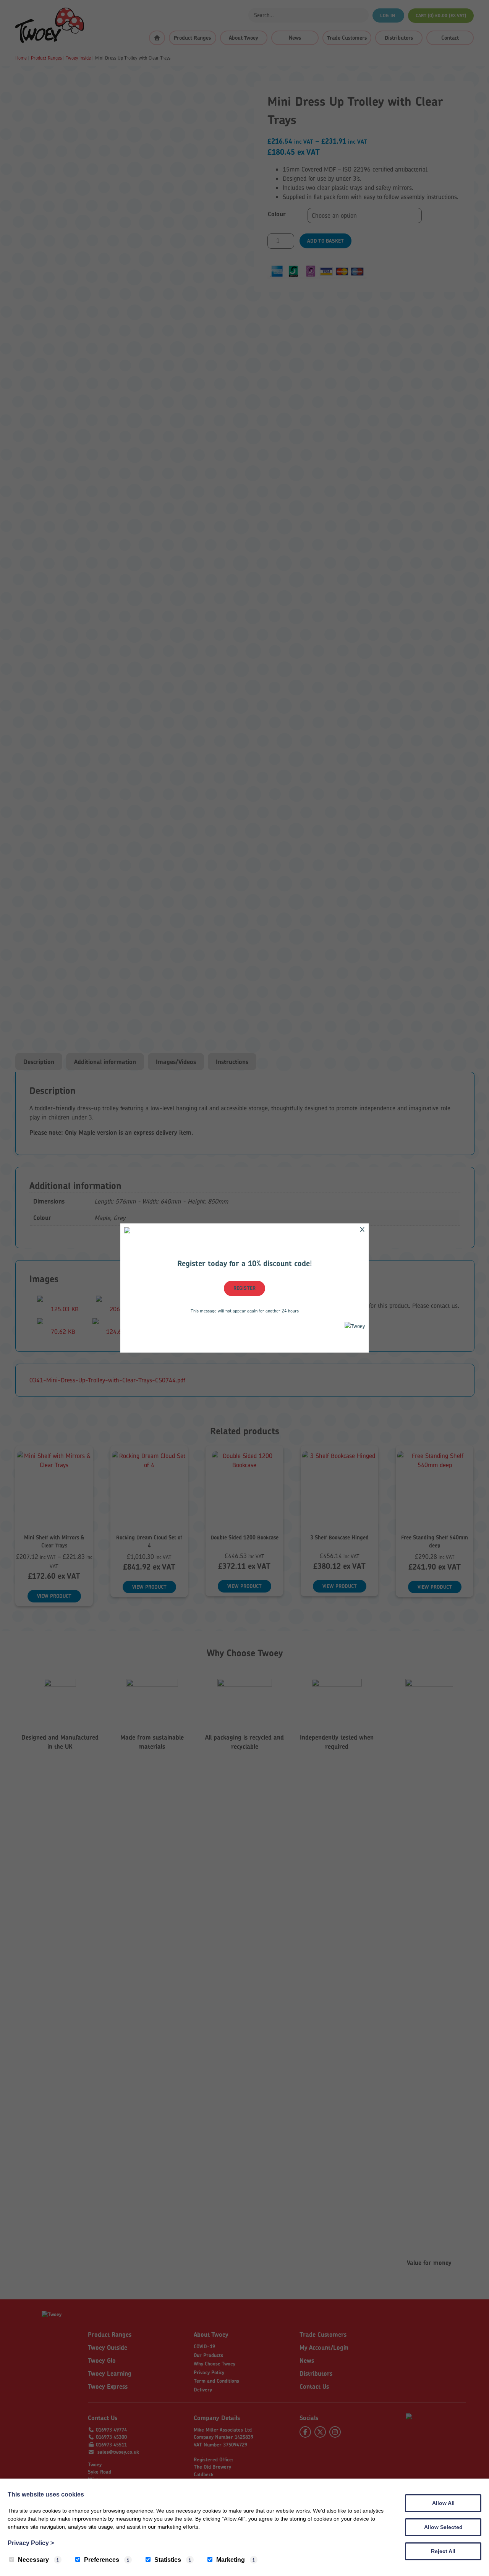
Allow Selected (443, 2527)
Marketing (231, 2560)
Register (244, 1288)
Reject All (443, 2551)
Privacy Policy (31, 2543)
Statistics (168, 2560)
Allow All (443, 2503)
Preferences (102, 2560)
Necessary (33, 2560)
